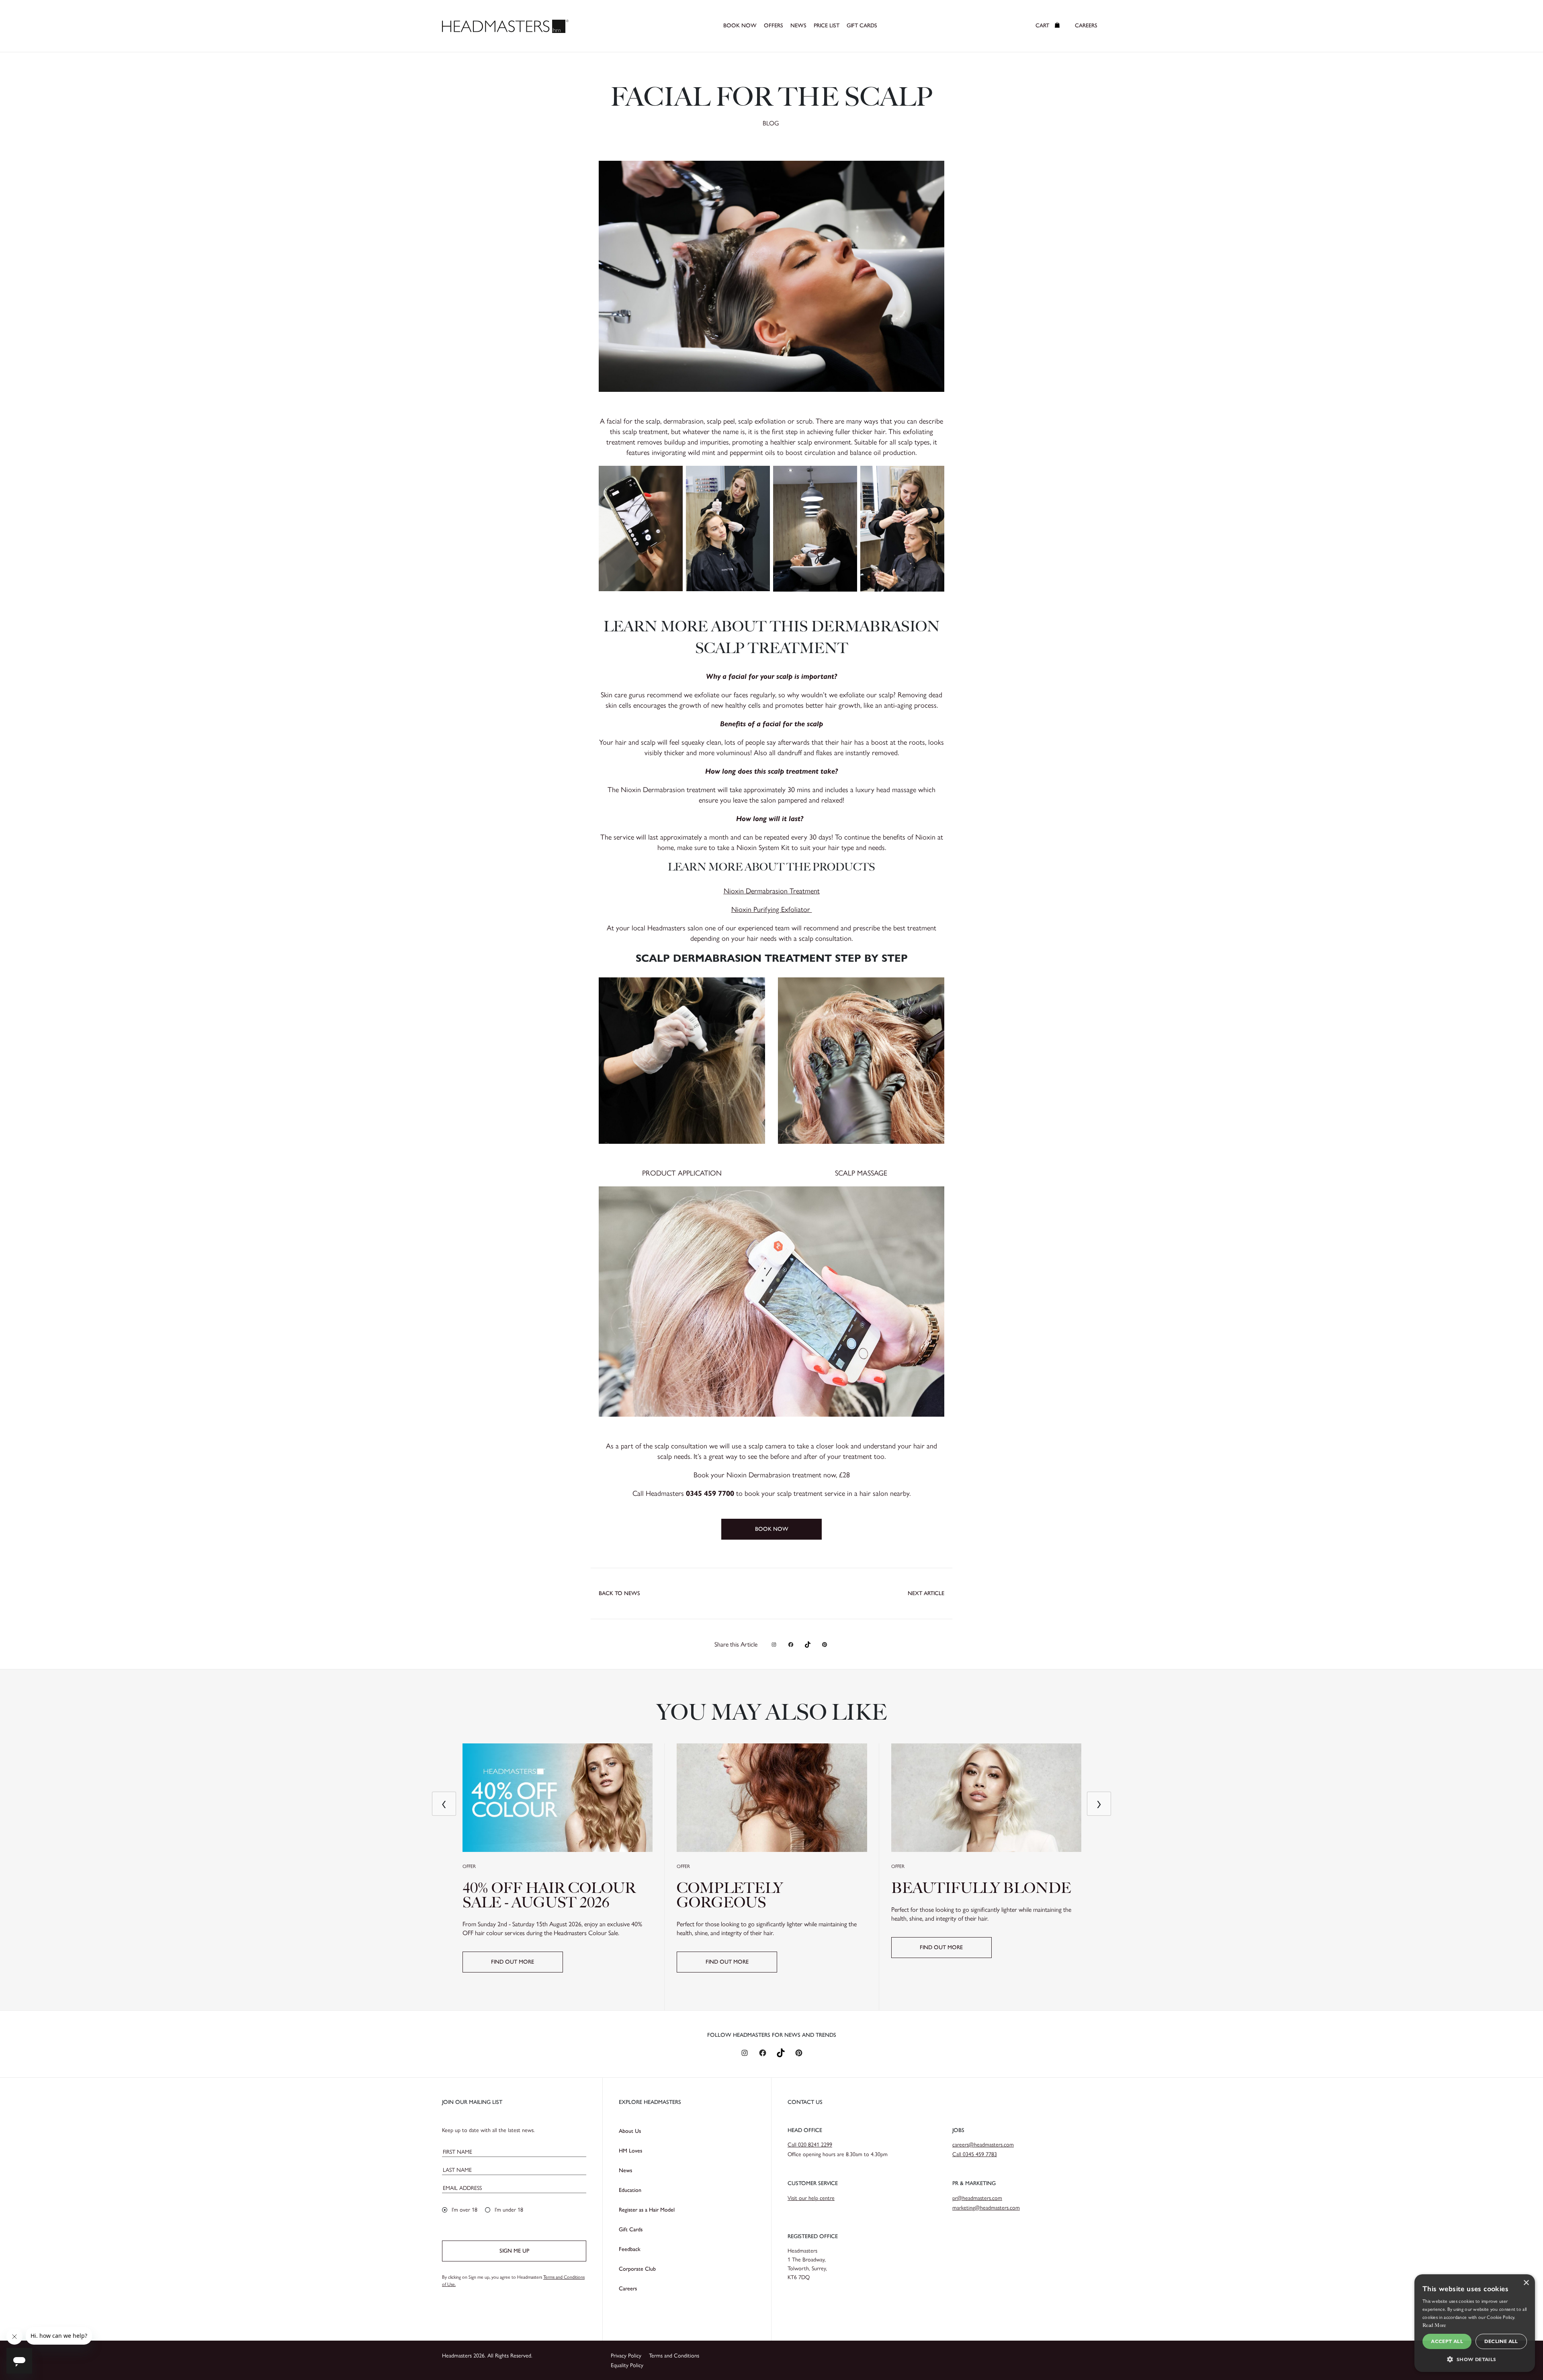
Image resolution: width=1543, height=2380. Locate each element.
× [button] (1526, 2283)
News (625, 2170)
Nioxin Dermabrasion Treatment (772, 891)
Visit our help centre (811, 2198)
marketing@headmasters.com (986, 2208)
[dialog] (1475, 2323)
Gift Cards (631, 2229)
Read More (1434, 2325)
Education (630, 2190)
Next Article (926, 1593)
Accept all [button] (1447, 2341)
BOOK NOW (772, 1529)
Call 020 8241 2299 (810, 2145)
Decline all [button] (1501, 2341)
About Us (630, 2131)
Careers (628, 2289)
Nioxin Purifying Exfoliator (772, 909)
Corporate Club (637, 2269)
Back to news (619, 1593)
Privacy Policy (626, 2356)
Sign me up (514, 2251)
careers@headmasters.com (983, 2145)
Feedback (630, 2249)
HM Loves (630, 2151)
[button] (1475, 2359)
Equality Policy (627, 2365)
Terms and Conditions (674, 2356)
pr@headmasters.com (977, 2198)
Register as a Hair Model (647, 2210)
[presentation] (444, 1804)
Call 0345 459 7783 (975, 2154)
